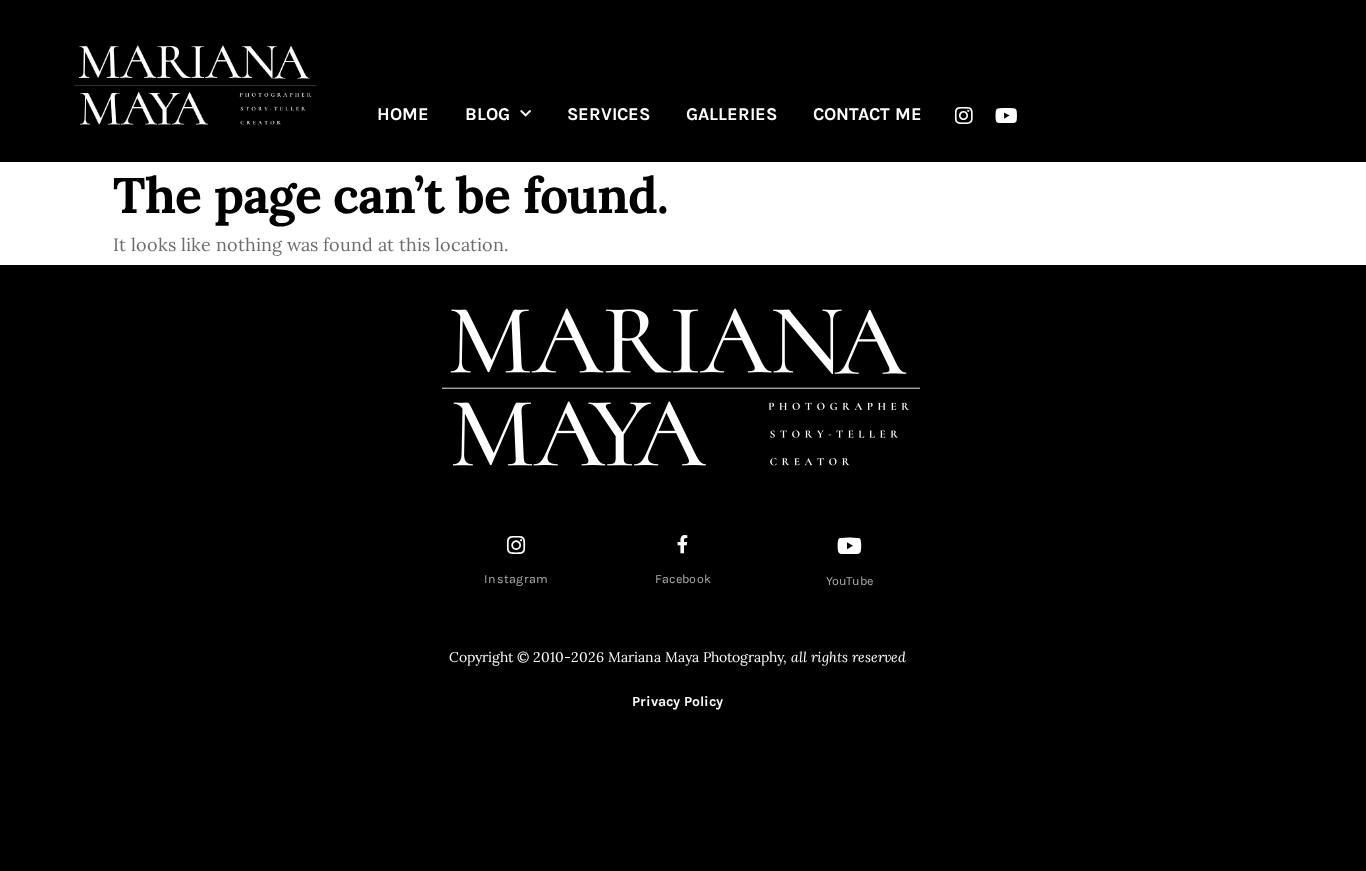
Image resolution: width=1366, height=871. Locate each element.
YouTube (850, 581)
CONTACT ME (867, 114)
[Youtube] (1007, 116)
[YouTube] (850, 546)
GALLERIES (731, 114)
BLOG (487, 114)
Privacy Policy (677, 701)
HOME (403, 114)
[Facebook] (683, 544)
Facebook (683, 579)
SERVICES (608, 114)
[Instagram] (964, 116)
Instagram (516, 579)
